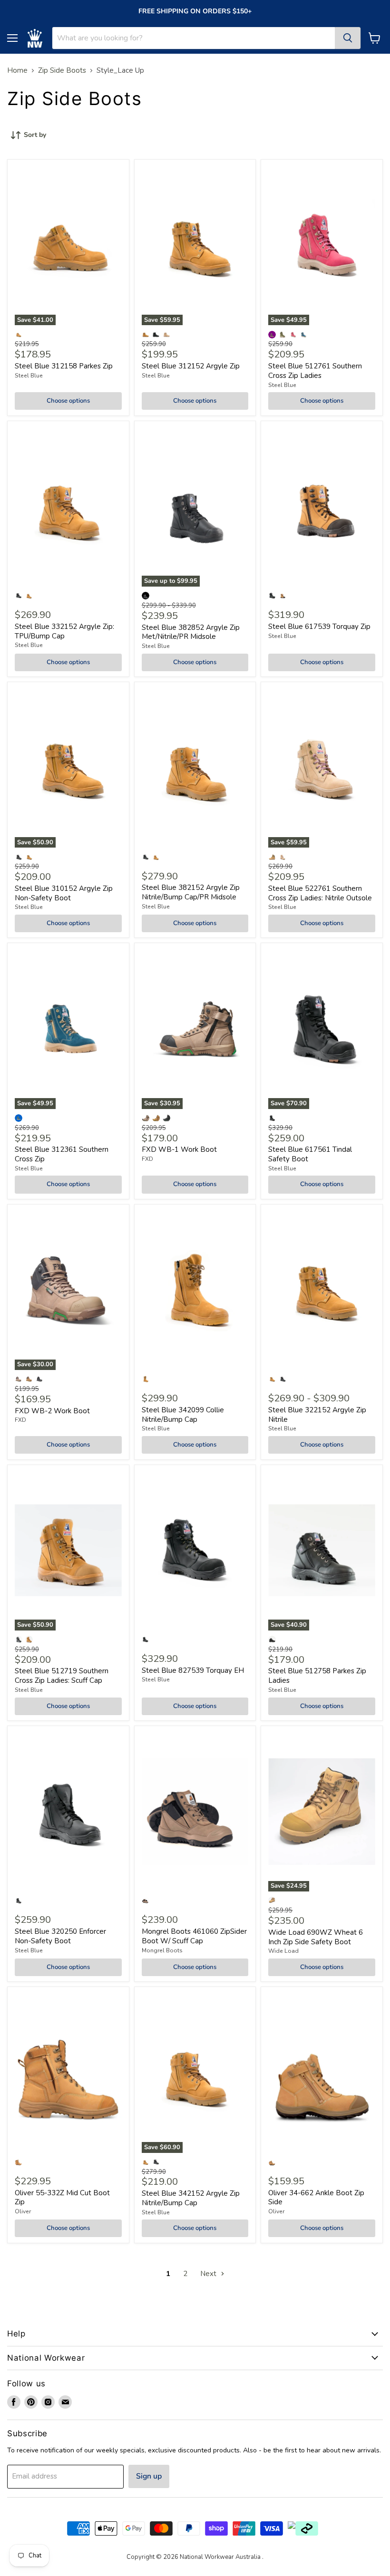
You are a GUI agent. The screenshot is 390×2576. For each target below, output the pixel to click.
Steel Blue (29, 376)
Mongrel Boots (162, 1950)
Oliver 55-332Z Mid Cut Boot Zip (62, 2198)
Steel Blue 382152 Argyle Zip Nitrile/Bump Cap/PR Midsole (191, 892)
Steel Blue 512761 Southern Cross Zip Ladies (315, 371)
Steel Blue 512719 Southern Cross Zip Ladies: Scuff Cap (62, 1676)
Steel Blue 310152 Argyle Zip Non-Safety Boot (64, 893)
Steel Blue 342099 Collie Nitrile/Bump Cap (183, 1415)
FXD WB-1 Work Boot (179, 1149)
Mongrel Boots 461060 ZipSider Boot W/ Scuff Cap (194, 1936)
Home (17, 71)
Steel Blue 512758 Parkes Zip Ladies (317, 1676)
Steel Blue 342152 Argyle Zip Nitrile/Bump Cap (191, 2198)
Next (209, 2274)
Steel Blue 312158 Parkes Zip (64, 366)
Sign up (149, 2476)
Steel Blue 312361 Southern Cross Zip (62, 1154)
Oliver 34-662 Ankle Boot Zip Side (316, 2198)
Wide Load (283, 1951)
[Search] (348, 38)
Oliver (23, 2211)
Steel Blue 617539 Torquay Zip (319, 627)
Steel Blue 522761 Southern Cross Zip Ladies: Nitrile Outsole (320, 893)
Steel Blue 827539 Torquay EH (193, 1670)
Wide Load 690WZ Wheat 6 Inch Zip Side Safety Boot (316, 1937)
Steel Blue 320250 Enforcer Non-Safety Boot (60, 1936)
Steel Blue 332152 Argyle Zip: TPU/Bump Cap (64, 631)
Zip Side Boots (62, 71)
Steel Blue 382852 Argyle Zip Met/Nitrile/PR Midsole (191, 632)
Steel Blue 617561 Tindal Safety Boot (310, 1154)
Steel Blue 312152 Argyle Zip (191, 366)
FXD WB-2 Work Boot (52, 1411)
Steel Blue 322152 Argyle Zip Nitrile (317, 1415)
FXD (147, 1159)
